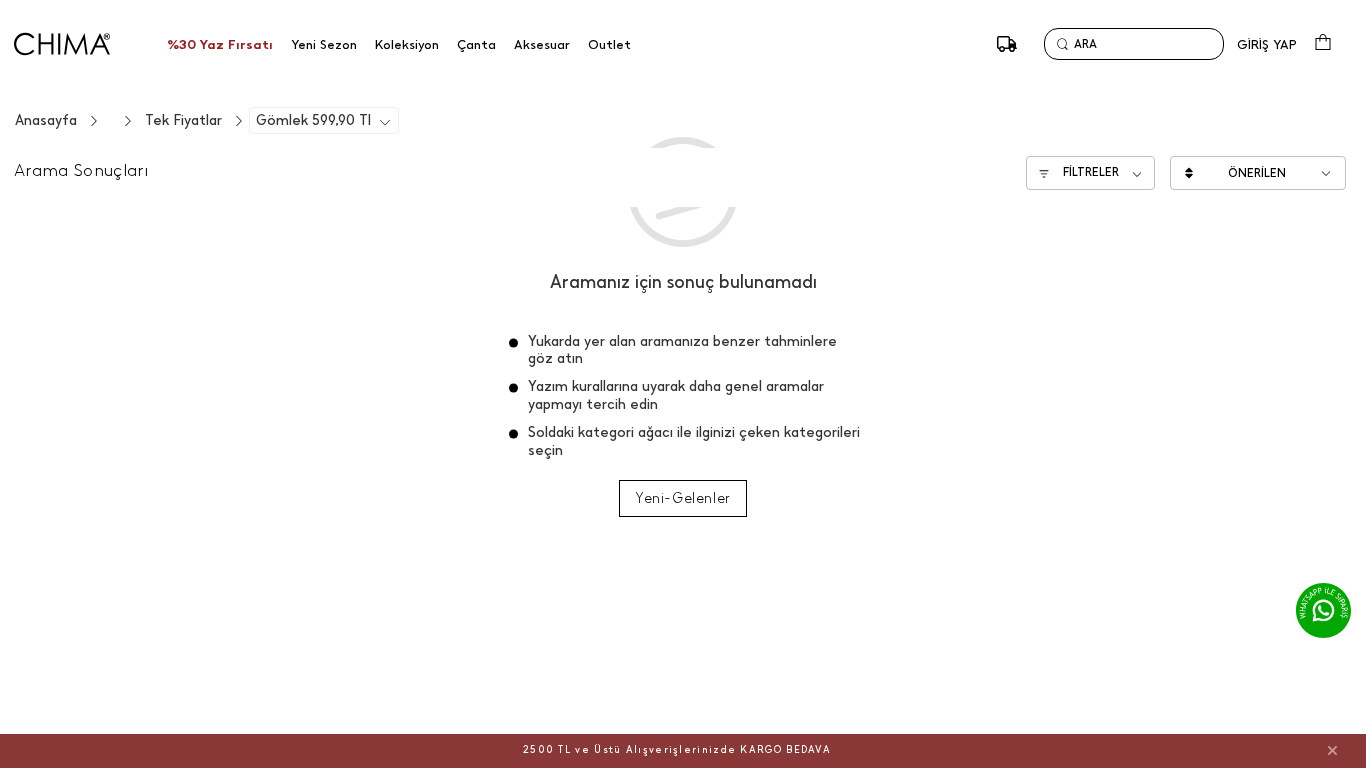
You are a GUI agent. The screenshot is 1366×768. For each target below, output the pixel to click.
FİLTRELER (1091, 172)
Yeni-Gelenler (683, 498)
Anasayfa (46, 120)
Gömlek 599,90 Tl (313, 120)
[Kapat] (1332, 749)
